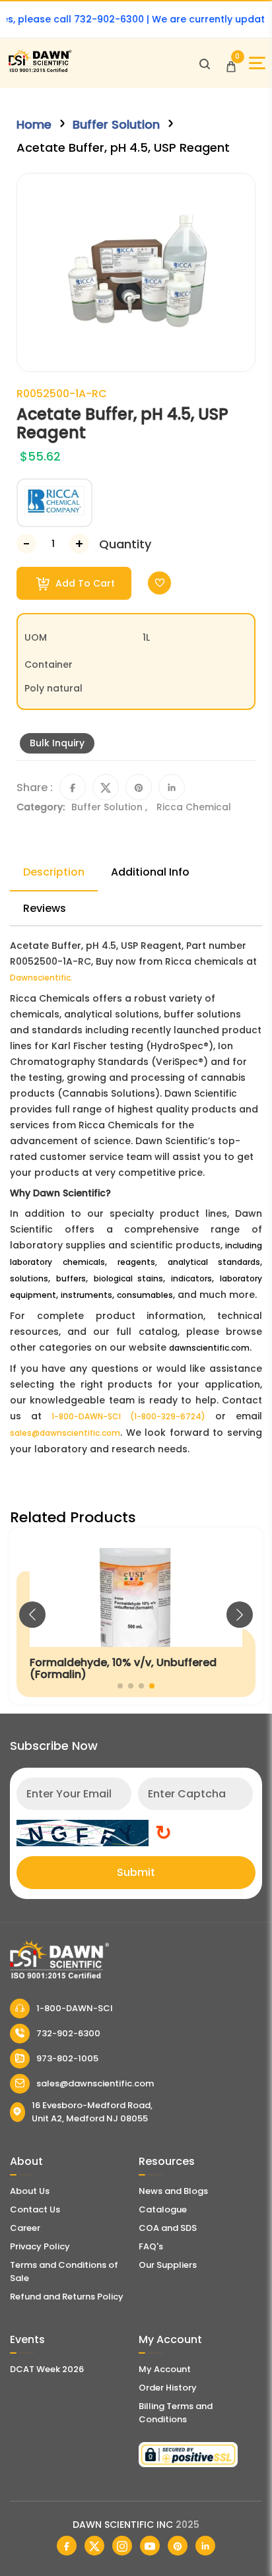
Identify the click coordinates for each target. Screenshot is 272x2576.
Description (54, 872)
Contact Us (35, 2209)
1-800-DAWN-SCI (75, 2008)
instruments (86, 1295)
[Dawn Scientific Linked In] (205, 2546)
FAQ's (151, 2246)
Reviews (45, 908)
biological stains (129, 1278)
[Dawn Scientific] (40, 70)
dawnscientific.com (209, 1348)
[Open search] (205, 63)
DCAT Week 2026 (47, 2369)
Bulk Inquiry (57, 743)
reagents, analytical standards (189, 1262)
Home (34, 124)
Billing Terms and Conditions (176, 2413)
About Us (30, 2191)
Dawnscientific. (41, 978)
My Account (165, 2369)
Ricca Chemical (194, 807)
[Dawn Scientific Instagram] (122, 2546)
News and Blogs (173, 2191)
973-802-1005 (67, 2058)
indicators (191, 1278)
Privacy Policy (40, 2246)
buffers (71, 1278)
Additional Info (150, 872)
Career (25, 2228)
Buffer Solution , (111, 807)
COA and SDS (168, 2228)
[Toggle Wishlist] (159, 583)
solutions (29, 1278)
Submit (136, 1872)
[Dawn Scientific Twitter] (94, 2546)
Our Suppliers (168, 2265)
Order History (168, 2388)
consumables (145, 1295)
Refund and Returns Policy (67, 2297)
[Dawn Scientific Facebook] (67, 2546)
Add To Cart (84, 583)
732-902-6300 (68, 2033)
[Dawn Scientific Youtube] (150, 2546)
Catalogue (163, 2209)
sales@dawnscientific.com (65, 1433)
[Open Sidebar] (257, 63)
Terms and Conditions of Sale (64, 2271)
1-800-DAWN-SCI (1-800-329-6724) (128, 1416)
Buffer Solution (116, 124)
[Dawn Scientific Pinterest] (178, 2546)
